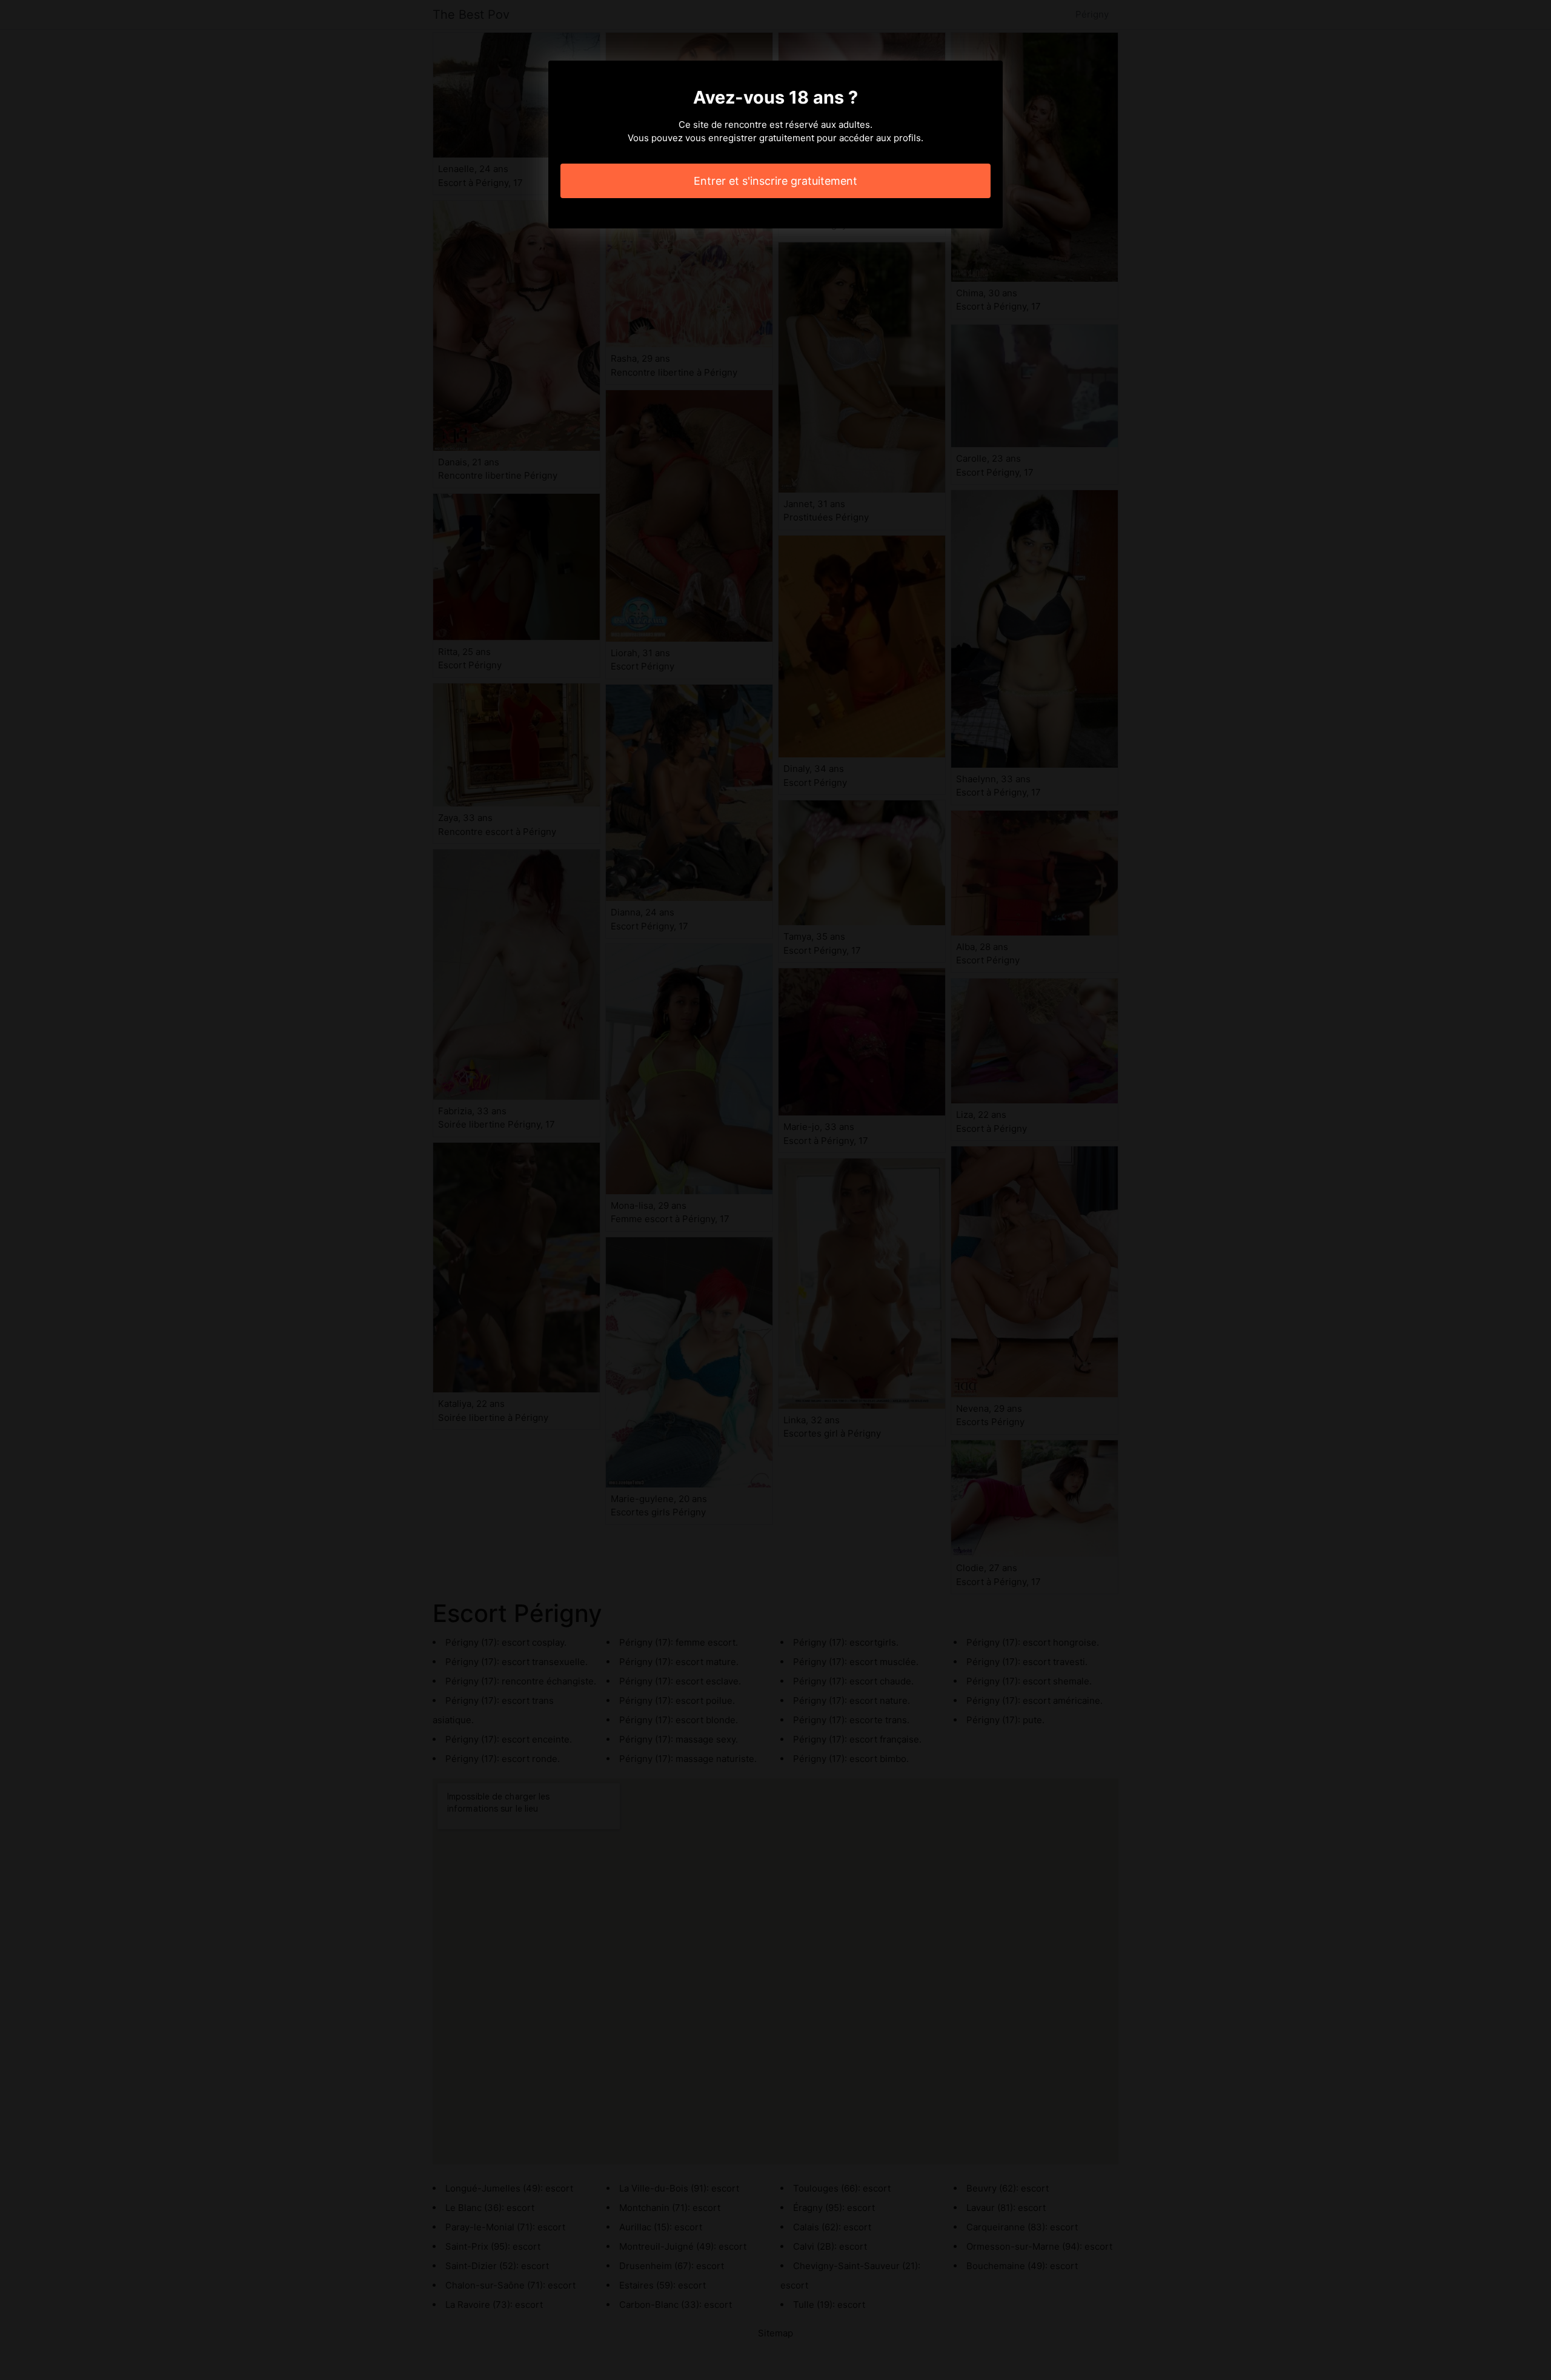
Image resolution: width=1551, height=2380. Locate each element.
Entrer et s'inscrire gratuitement (775, 181)
